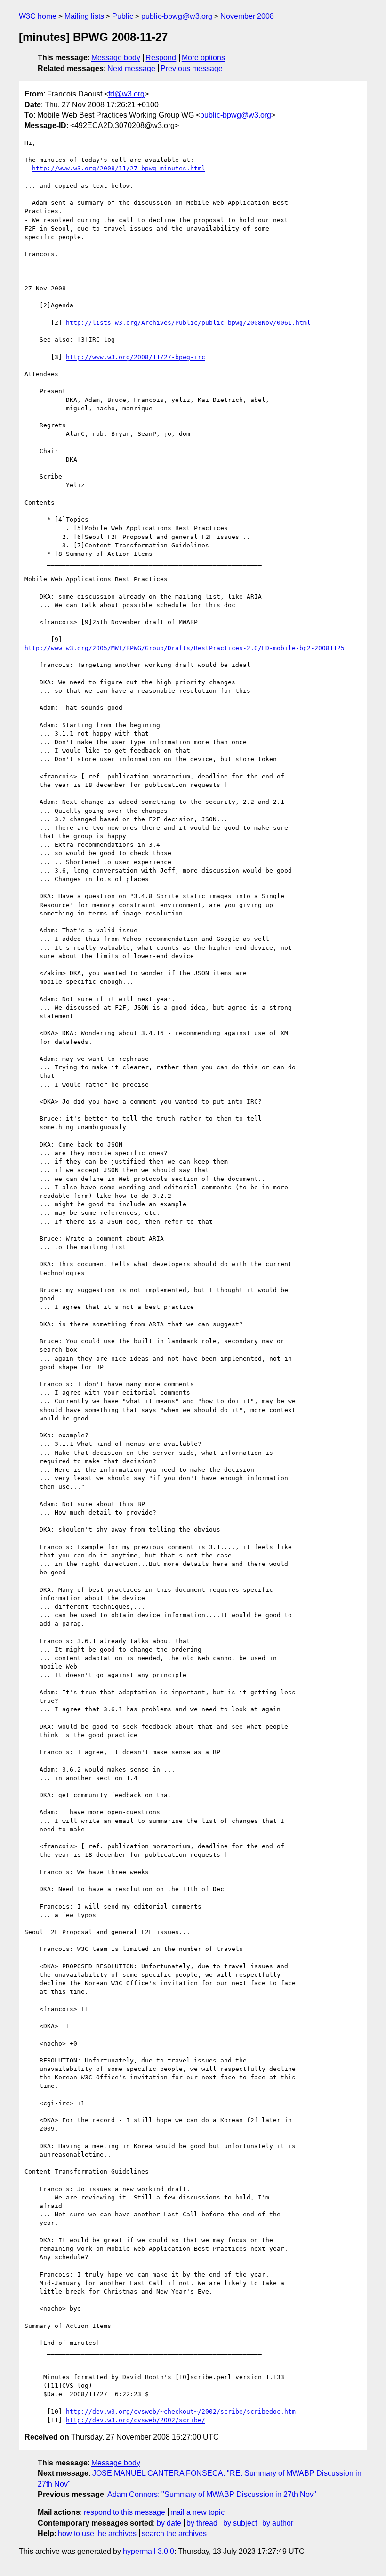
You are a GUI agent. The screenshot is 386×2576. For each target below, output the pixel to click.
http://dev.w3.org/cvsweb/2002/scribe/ (136, 2420)
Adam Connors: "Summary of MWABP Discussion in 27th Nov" (212, 2494)
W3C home (38, 16)
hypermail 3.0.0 (149, 2551)
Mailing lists (84, 16)
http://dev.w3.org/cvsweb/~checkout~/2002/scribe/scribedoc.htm (181, 2411)
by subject (240, 2523)
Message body (116, 58)
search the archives (174, 2533)
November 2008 (247, 16)
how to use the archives (97, 2533)
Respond (161, 58)
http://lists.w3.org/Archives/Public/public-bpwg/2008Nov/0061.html (188, 323)
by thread (202, 2523)
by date (169, 2523)
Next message (131, 68)
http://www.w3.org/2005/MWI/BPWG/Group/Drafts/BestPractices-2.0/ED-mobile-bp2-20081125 (185, 648)
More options (203, 58)
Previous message (192, 68)
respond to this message (125, 2512)
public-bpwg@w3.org (177, 16)
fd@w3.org (126, 94)
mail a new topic (197, 2512)
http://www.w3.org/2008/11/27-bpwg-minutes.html (119, 168)
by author (278, 2523)
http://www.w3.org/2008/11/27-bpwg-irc (136, 357)
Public (123, 16)
